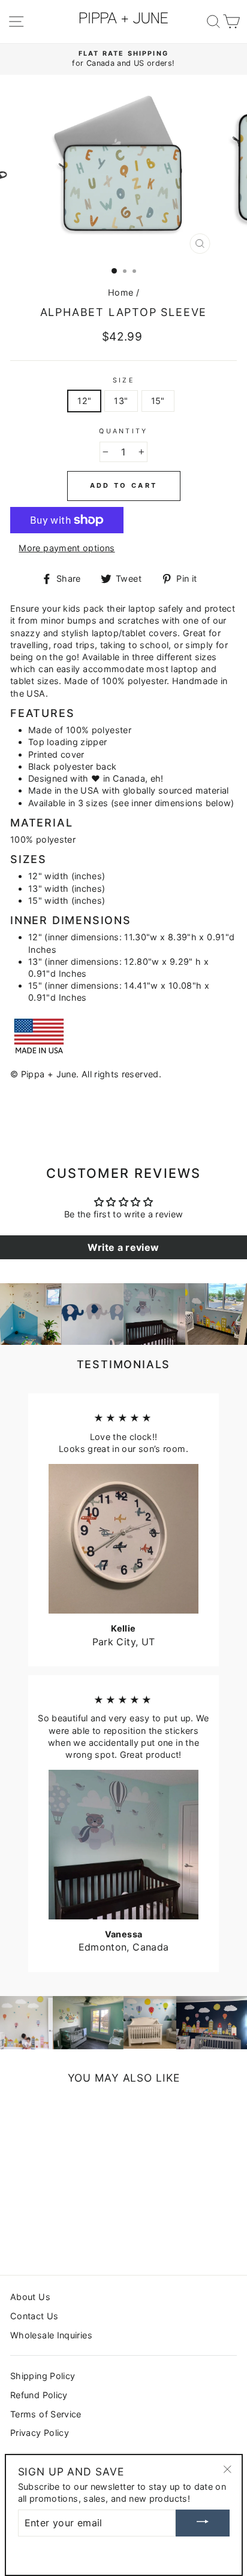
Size (123, 380)
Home (121, 292)
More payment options (67, 548)
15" (158, 401)
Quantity (123, 431)
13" (121, 401)
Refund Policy (39, 2395)
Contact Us (34, 2316)
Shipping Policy (43, 2376)
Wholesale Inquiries (51, 2335)
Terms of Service (46, 2414)
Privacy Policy (40, 2433)
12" (84, 401)
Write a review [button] (123, 1247)
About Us (30, 2297)
